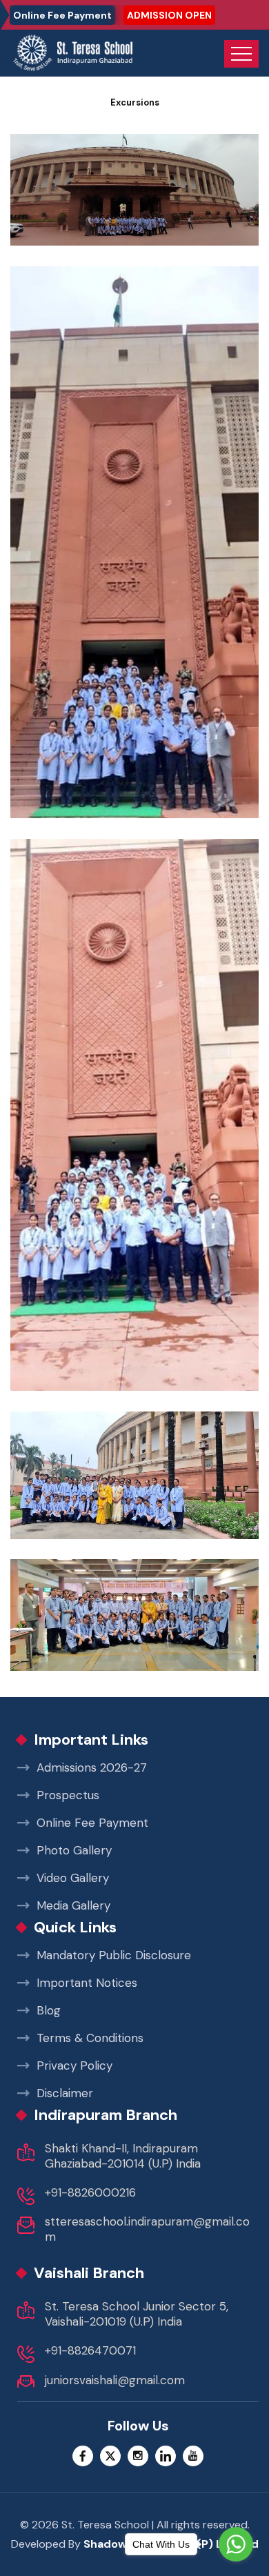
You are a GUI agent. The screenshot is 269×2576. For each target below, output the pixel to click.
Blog (49, 2010)
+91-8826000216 (90, 2192)
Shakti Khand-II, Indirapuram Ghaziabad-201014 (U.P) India (123, 2156)
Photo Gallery (74, 1850)
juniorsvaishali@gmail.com (115, 2380)
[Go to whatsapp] (236, 2544)
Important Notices (87, 1983)
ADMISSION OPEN (169, 15)
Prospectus (68, 1795)
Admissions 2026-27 (92, 1767)
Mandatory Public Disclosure (114, 1955)
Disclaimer (65, 2093)
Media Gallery (73, 1905)
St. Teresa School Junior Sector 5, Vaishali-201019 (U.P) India (137, 2314)
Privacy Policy (74, 2065)
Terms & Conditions (90, 2038)
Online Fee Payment (62, 15)
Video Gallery (73, 1878)
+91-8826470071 (90, 2350)
